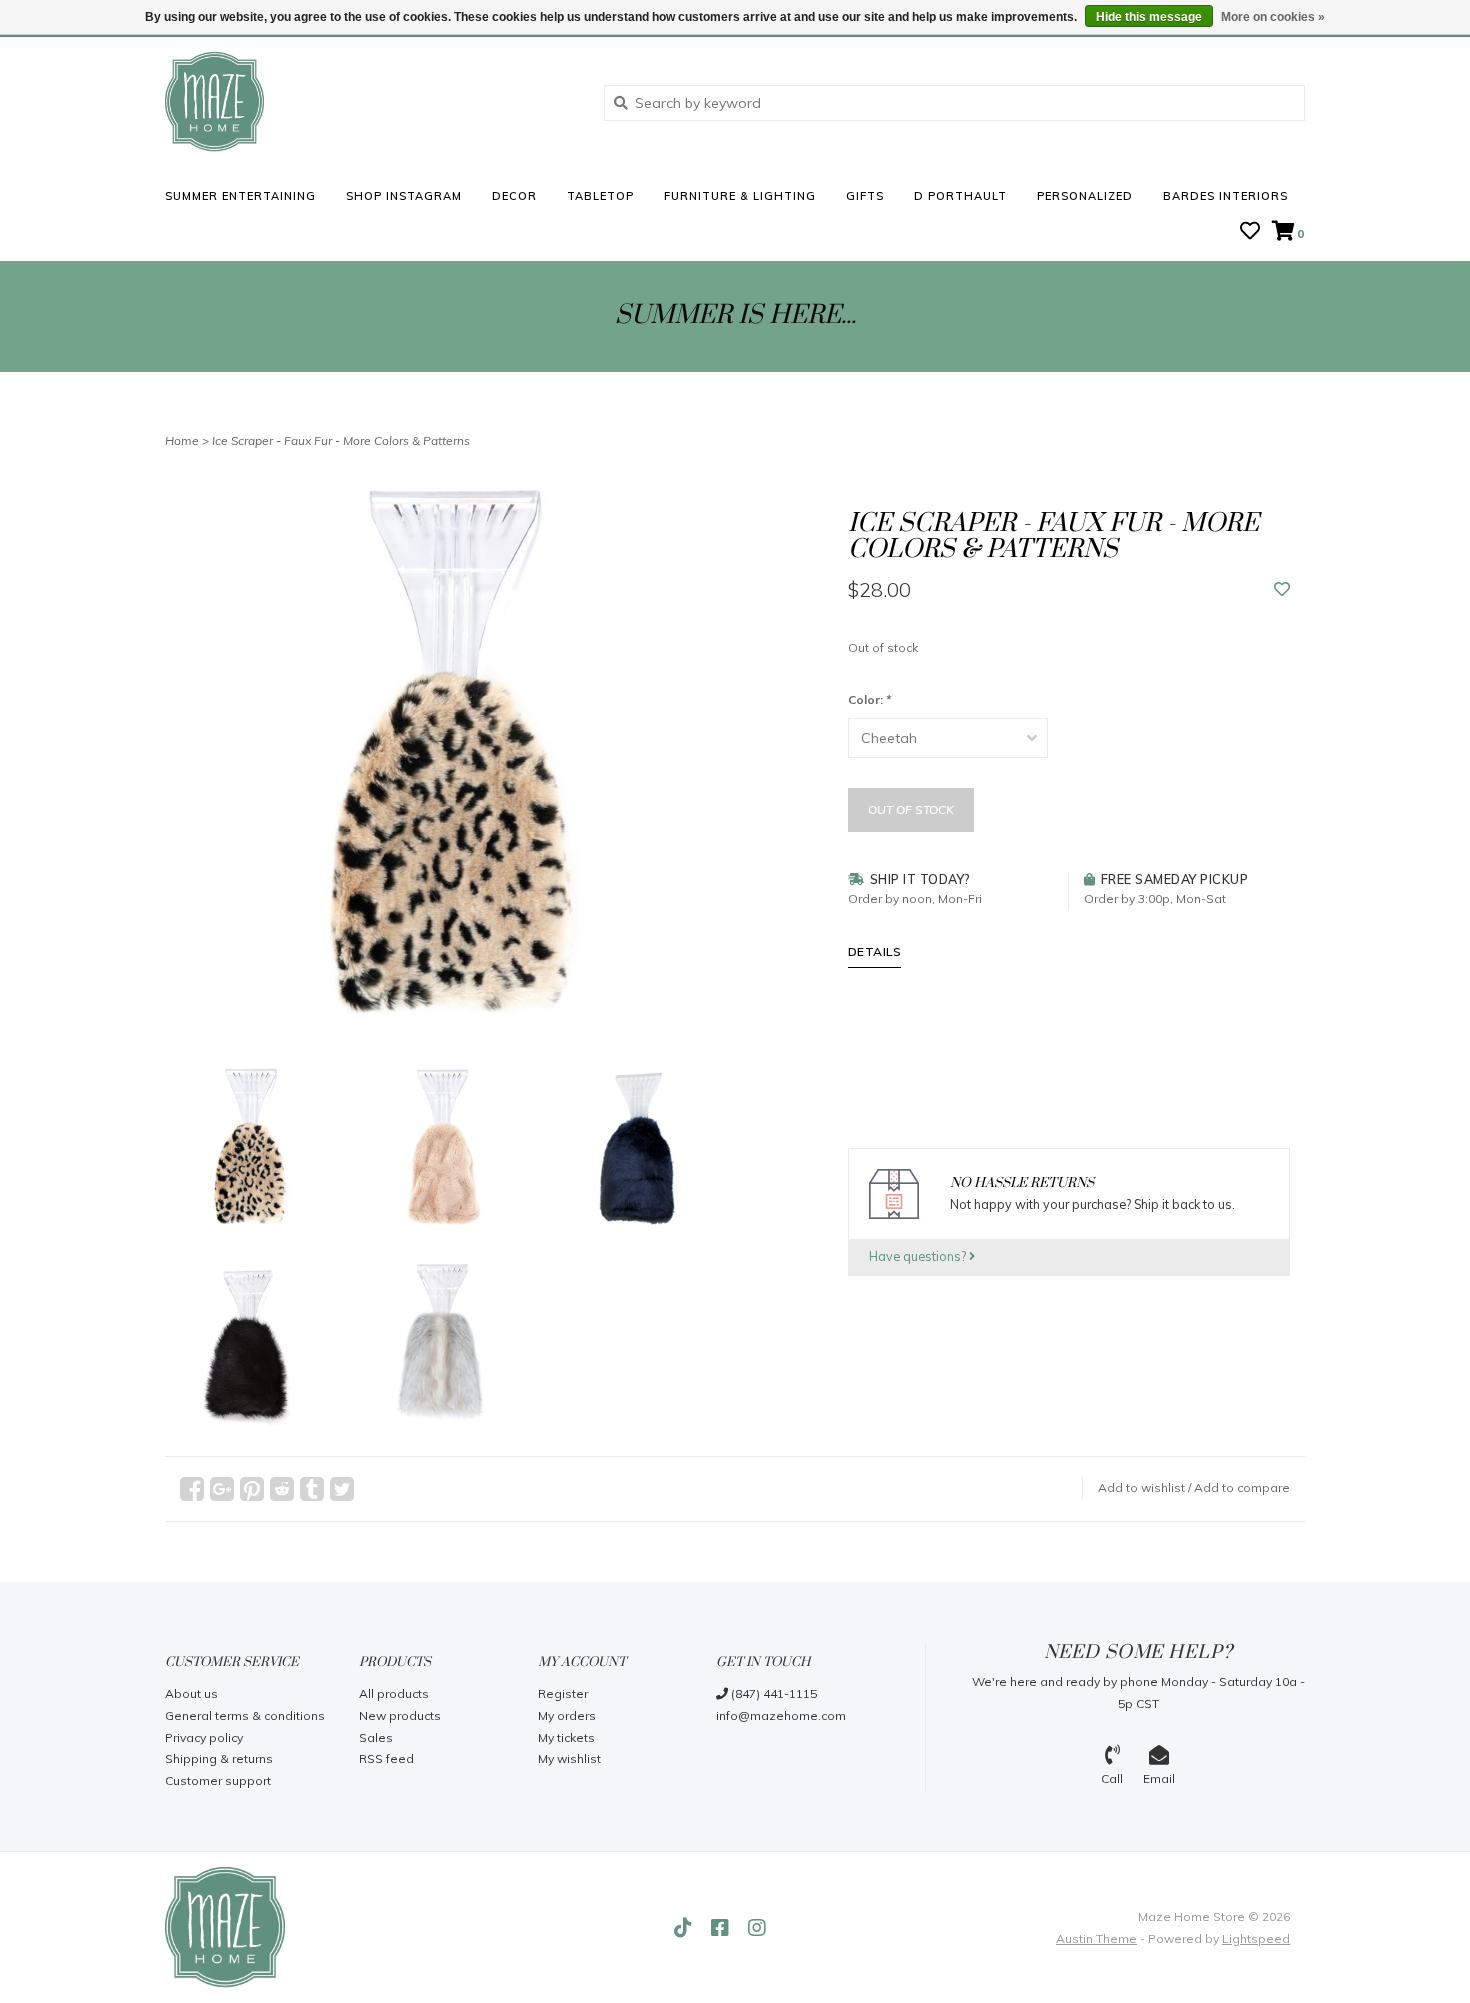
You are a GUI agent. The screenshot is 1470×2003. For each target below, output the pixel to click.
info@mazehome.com (781, 1715)
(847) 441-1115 (772, 1693)
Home (182, 440)
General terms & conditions (245, 1715)
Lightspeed (1256, 1938)
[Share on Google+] (222, 1489)
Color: (869, 699)
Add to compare (1242, 1487)
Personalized (1085, 196)
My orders (567, 1715)
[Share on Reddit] (282, 1489)
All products (394, 1693)
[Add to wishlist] (1282, 590)
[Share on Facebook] (192, 1489)
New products (400, 1715)
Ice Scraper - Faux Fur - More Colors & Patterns (341, 440)
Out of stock (911, 809)
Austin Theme (1096, 1938)
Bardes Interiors (1225, 196)
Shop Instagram (404, 196)
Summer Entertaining (240, 196)
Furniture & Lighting (740, 196)
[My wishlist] (1250, 233)
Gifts (865, 196)
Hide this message (1149, 17)
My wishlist (569, 1758)
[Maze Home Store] (369, 102)
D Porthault (960, 196)
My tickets (566, 1737)
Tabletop (600, 196)
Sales (376, 1737)
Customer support (218, 1780)
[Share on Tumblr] (312, 1489)
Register (563, 1693)
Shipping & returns (219, 1758)
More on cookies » (1273, 17)
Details (875, 951)
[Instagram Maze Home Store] (757, 1928)
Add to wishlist (1141, 1487)
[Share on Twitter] (342, 1489)
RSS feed (386, 1758)
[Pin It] (252, 1489)
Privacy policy (204, 1737)
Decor (514, 196)
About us (191, 1693)
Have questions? (919, 1256)
